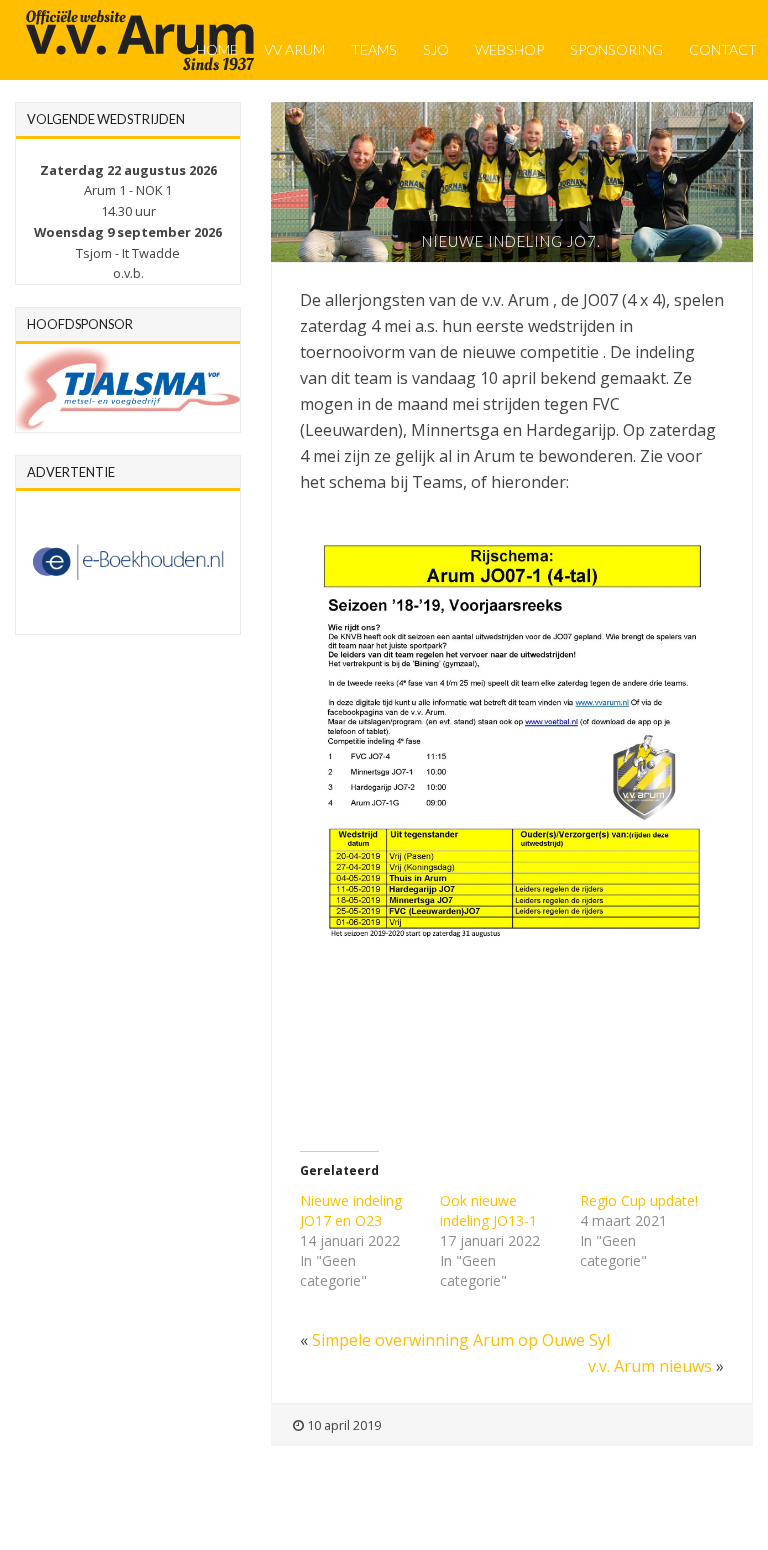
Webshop (509, 49)
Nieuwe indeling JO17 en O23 (351, 1210)
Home (217, 49)
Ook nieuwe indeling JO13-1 (488, 1210)
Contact (723, 49)
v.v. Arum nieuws (650, 1366)
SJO (436, 49)
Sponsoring (616, 49)
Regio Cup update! (639, 1200)
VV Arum (294, 49)
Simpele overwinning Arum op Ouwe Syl (461, 1340)
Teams (374, 49)
